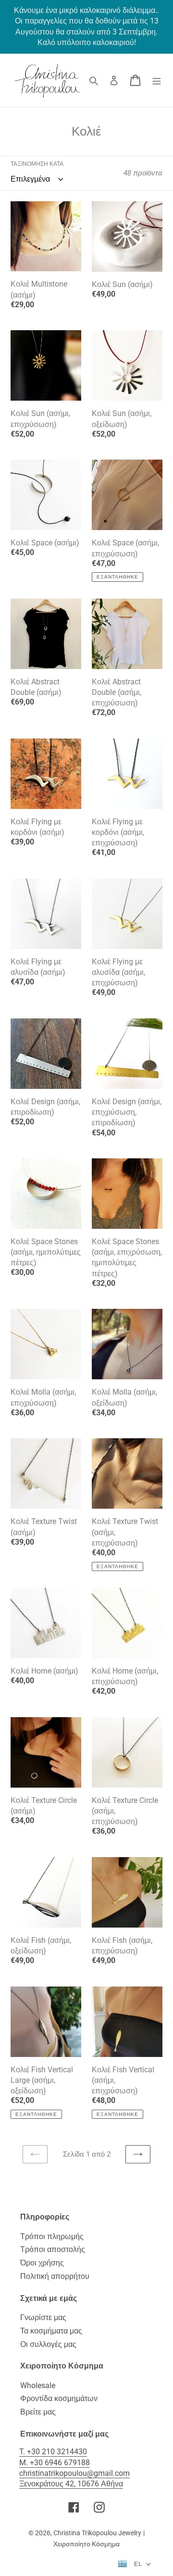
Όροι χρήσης (42, 2263)
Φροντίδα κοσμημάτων (59, 2398)
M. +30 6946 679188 (55, 2463)
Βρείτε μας (38, 2412)
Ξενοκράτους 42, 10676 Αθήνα (71, 2484)
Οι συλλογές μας (48, 2344)
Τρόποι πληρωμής (52, 2236)
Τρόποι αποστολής (53, 2249)
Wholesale (38, 2385)
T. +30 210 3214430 (53, 2452)
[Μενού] (157, 80)
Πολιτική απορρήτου (55, 2276)
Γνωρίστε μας (43, 2317)
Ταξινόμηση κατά (37, 164)
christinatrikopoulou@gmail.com (74, 2473)
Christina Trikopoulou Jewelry (97, 2533)
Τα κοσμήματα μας (51, 2331)
